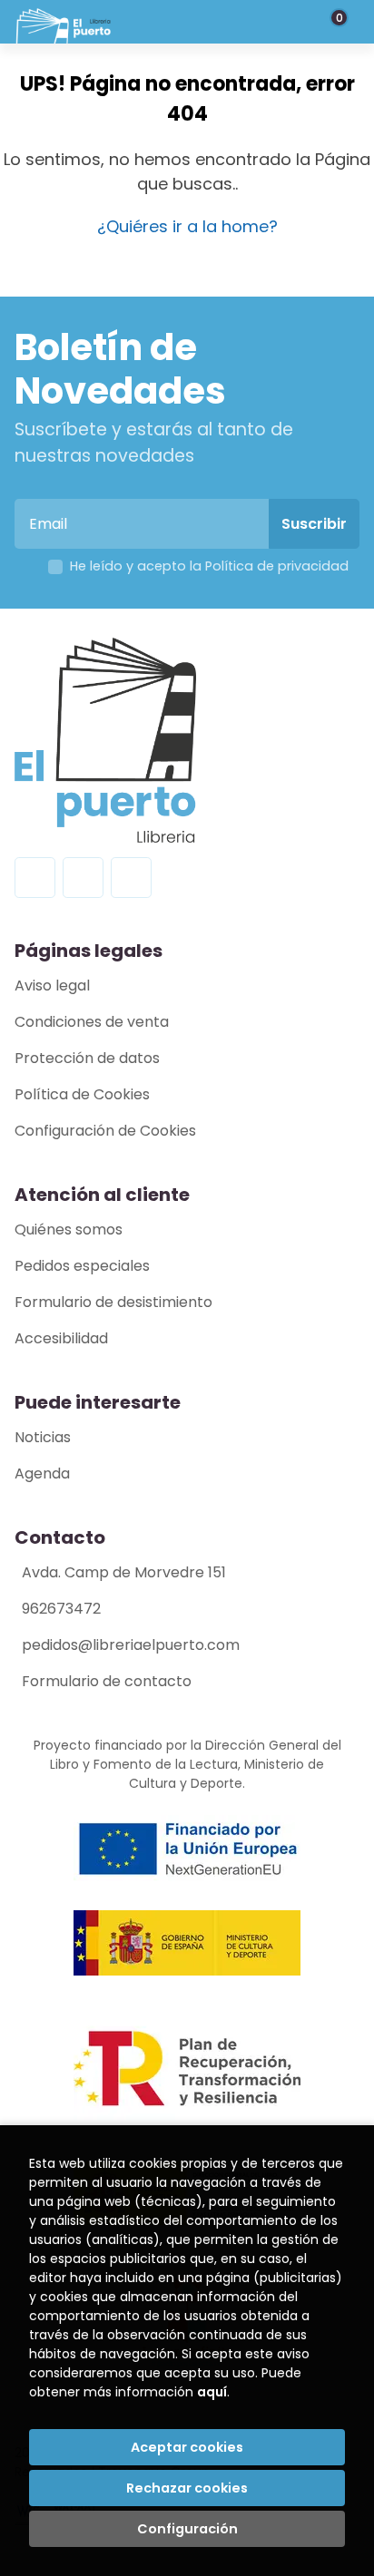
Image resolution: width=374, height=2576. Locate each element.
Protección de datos (87, 1058)
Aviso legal (52, 986)
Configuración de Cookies (105, 1131)
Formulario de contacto (107, 1681)
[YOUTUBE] (131, 878)
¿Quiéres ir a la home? (187, 226)
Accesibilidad (61, 1338)
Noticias (43, 1437)
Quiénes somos (69, 1229)
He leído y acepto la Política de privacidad (209, 566)
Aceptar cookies (187, 2447)
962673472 (61, 1609)
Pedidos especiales (82, 1266)
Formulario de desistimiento (113, 1302)
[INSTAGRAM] (83, 878)
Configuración (187, 2529)
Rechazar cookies (187, 2488)
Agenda (42, 1473)
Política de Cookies (82, 1094)
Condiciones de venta (92, 1022)
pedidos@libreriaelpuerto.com (131, 1645)
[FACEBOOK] (35, 878)
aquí (212, 2392)
